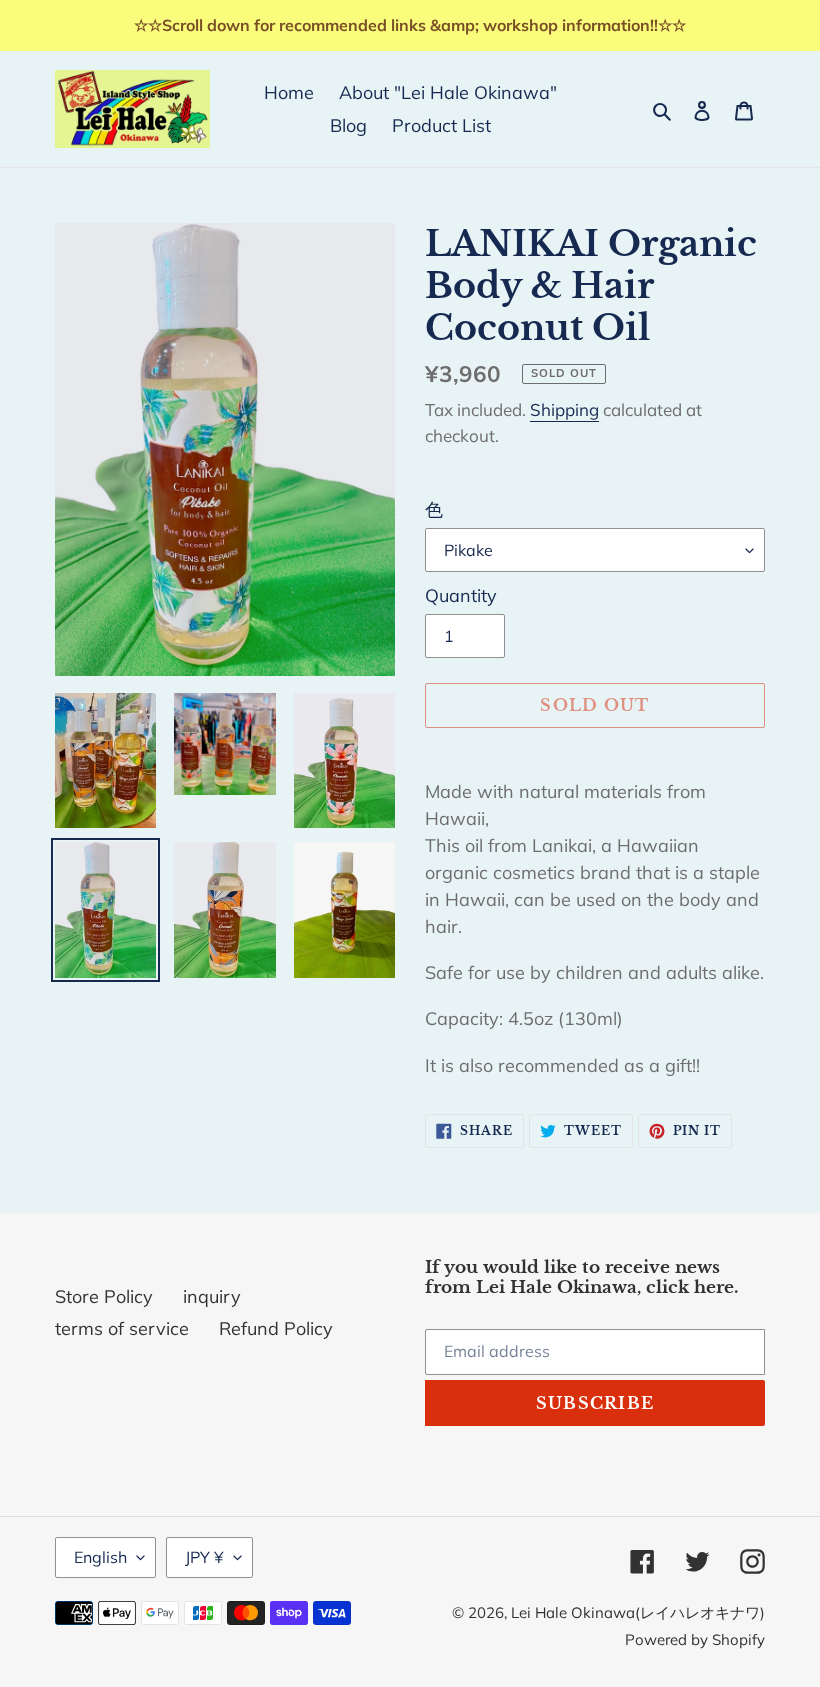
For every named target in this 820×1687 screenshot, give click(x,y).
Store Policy (104, 1296)
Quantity (461, 595)
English (100, 1557)
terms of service (122, 1328)
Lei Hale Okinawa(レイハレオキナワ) (638, 1612)
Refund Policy (276, 1328)
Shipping (564, 409)
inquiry (212, 1296)
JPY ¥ (204, 1557)
